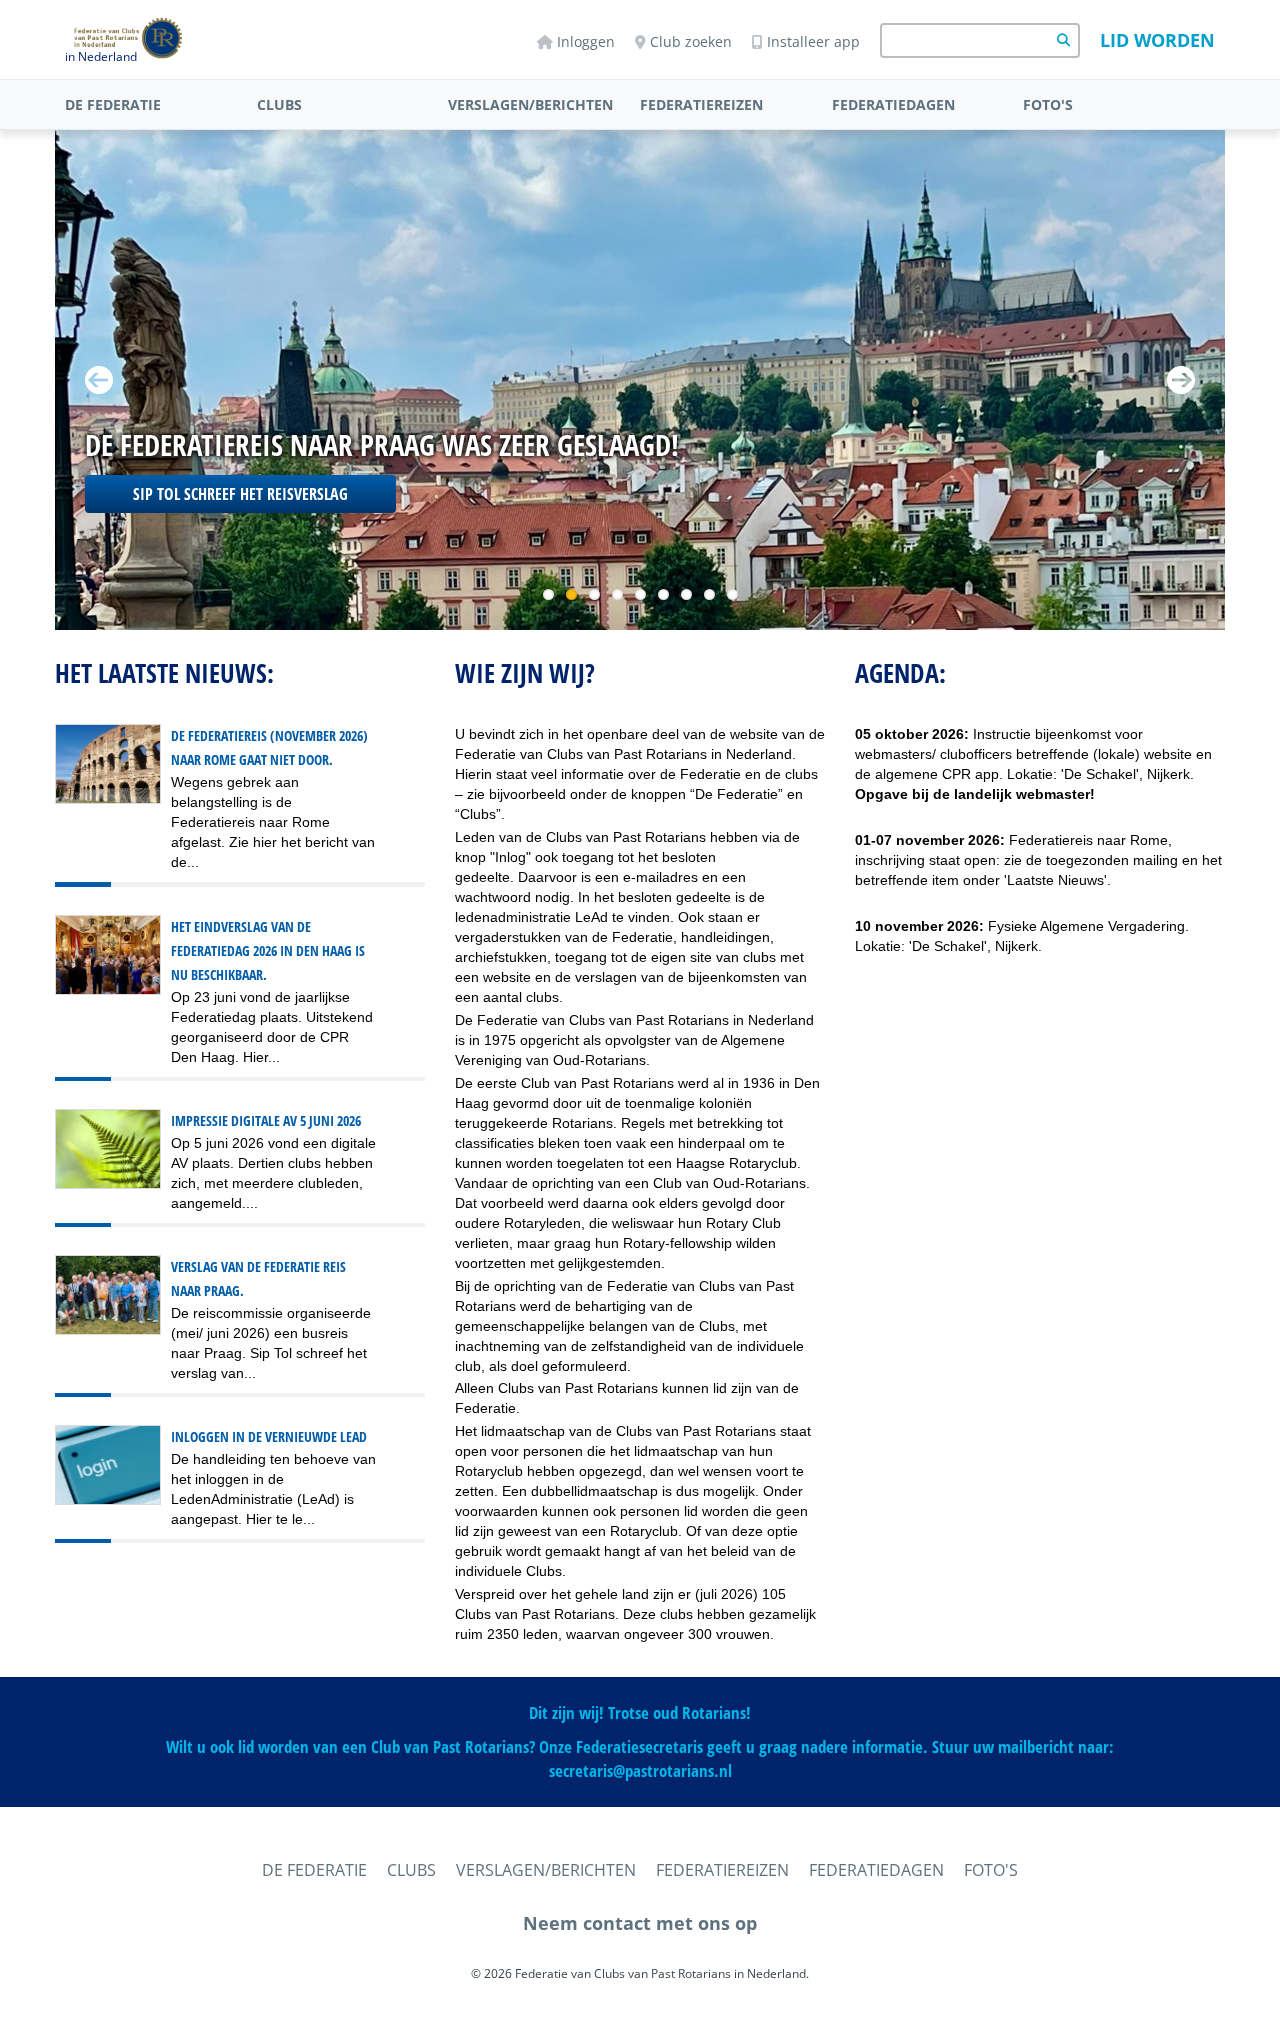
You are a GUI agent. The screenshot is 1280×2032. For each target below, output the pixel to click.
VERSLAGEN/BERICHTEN (530, 104)
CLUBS (279, 104)
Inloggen (586, 41)
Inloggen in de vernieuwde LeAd (269, 1436)
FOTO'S (1048, 104)
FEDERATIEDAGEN (893, 104)
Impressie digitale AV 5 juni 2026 (266, 1120)
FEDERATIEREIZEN (701, 104)
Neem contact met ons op (640, 1923)
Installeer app (813, 41)
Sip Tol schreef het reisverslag (240, 494)
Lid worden (1157, 40)
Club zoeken (691, 41)
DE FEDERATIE (113, 104)
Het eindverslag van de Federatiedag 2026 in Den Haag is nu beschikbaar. (268, 950)
